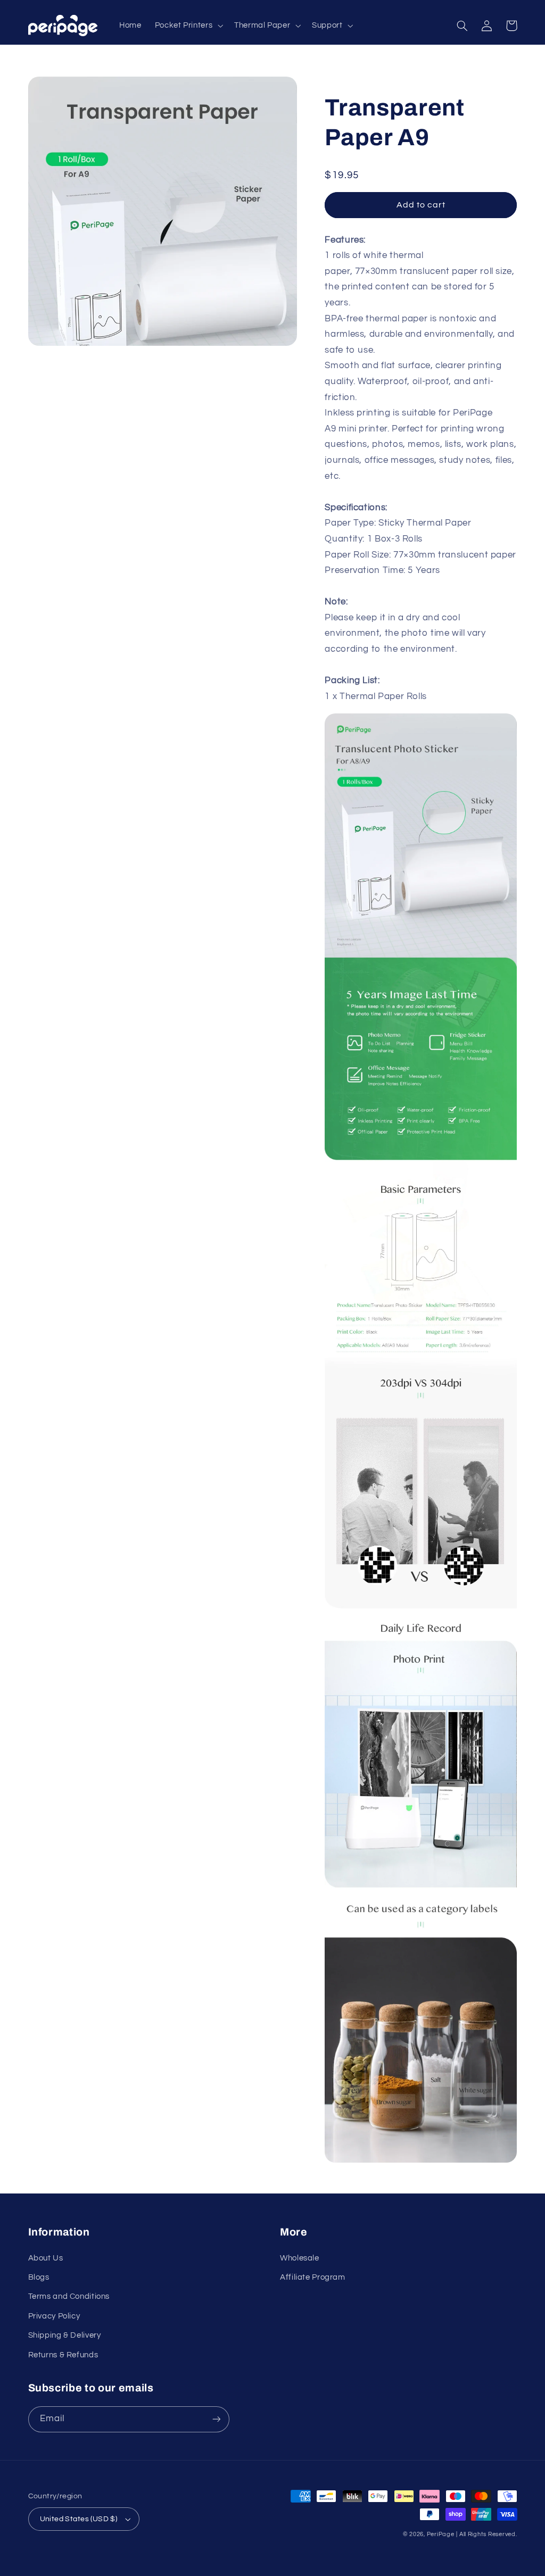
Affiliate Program (313, 2277)
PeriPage (441, 2534)
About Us (46, 2258)
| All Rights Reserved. (486, 2534)
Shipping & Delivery (65, 2335)
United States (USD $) (79, 2519)
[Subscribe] (216, 2419)
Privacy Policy (54, 2316)
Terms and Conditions (69, 2296)
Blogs (39, 2277)
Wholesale (300, 2258)
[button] (188, 26)
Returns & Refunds (63, 2355)
